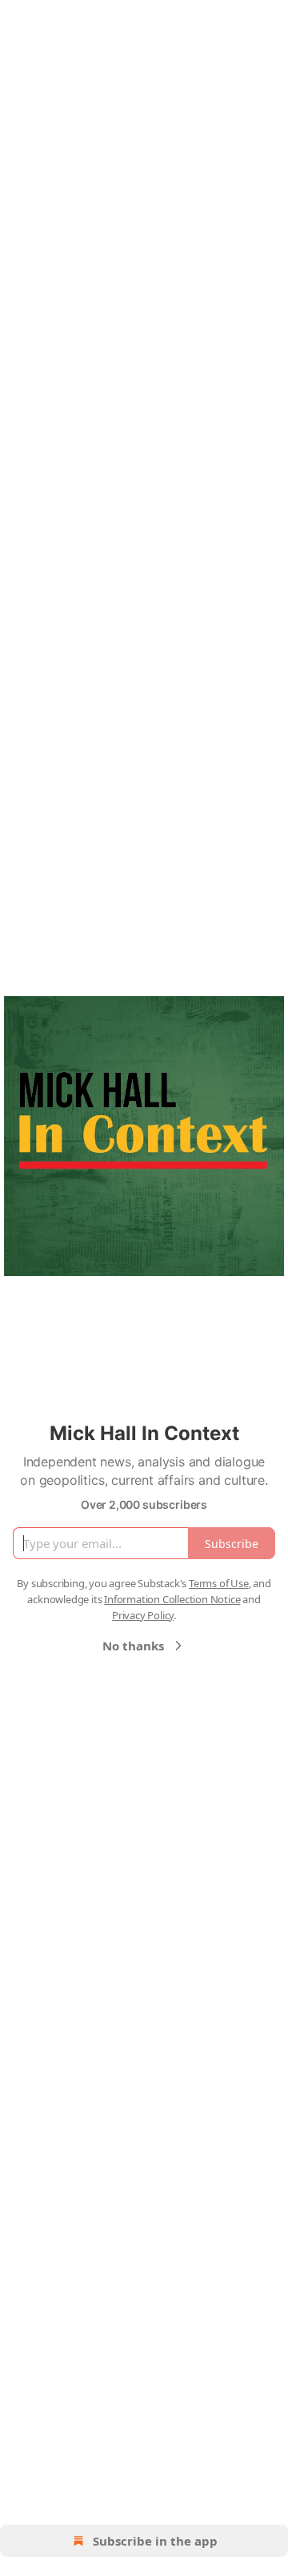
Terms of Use (219, 1583)
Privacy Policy (143, 1615)
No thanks (133, 1646)
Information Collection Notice (172, 1599)
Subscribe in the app (155, 2541)
